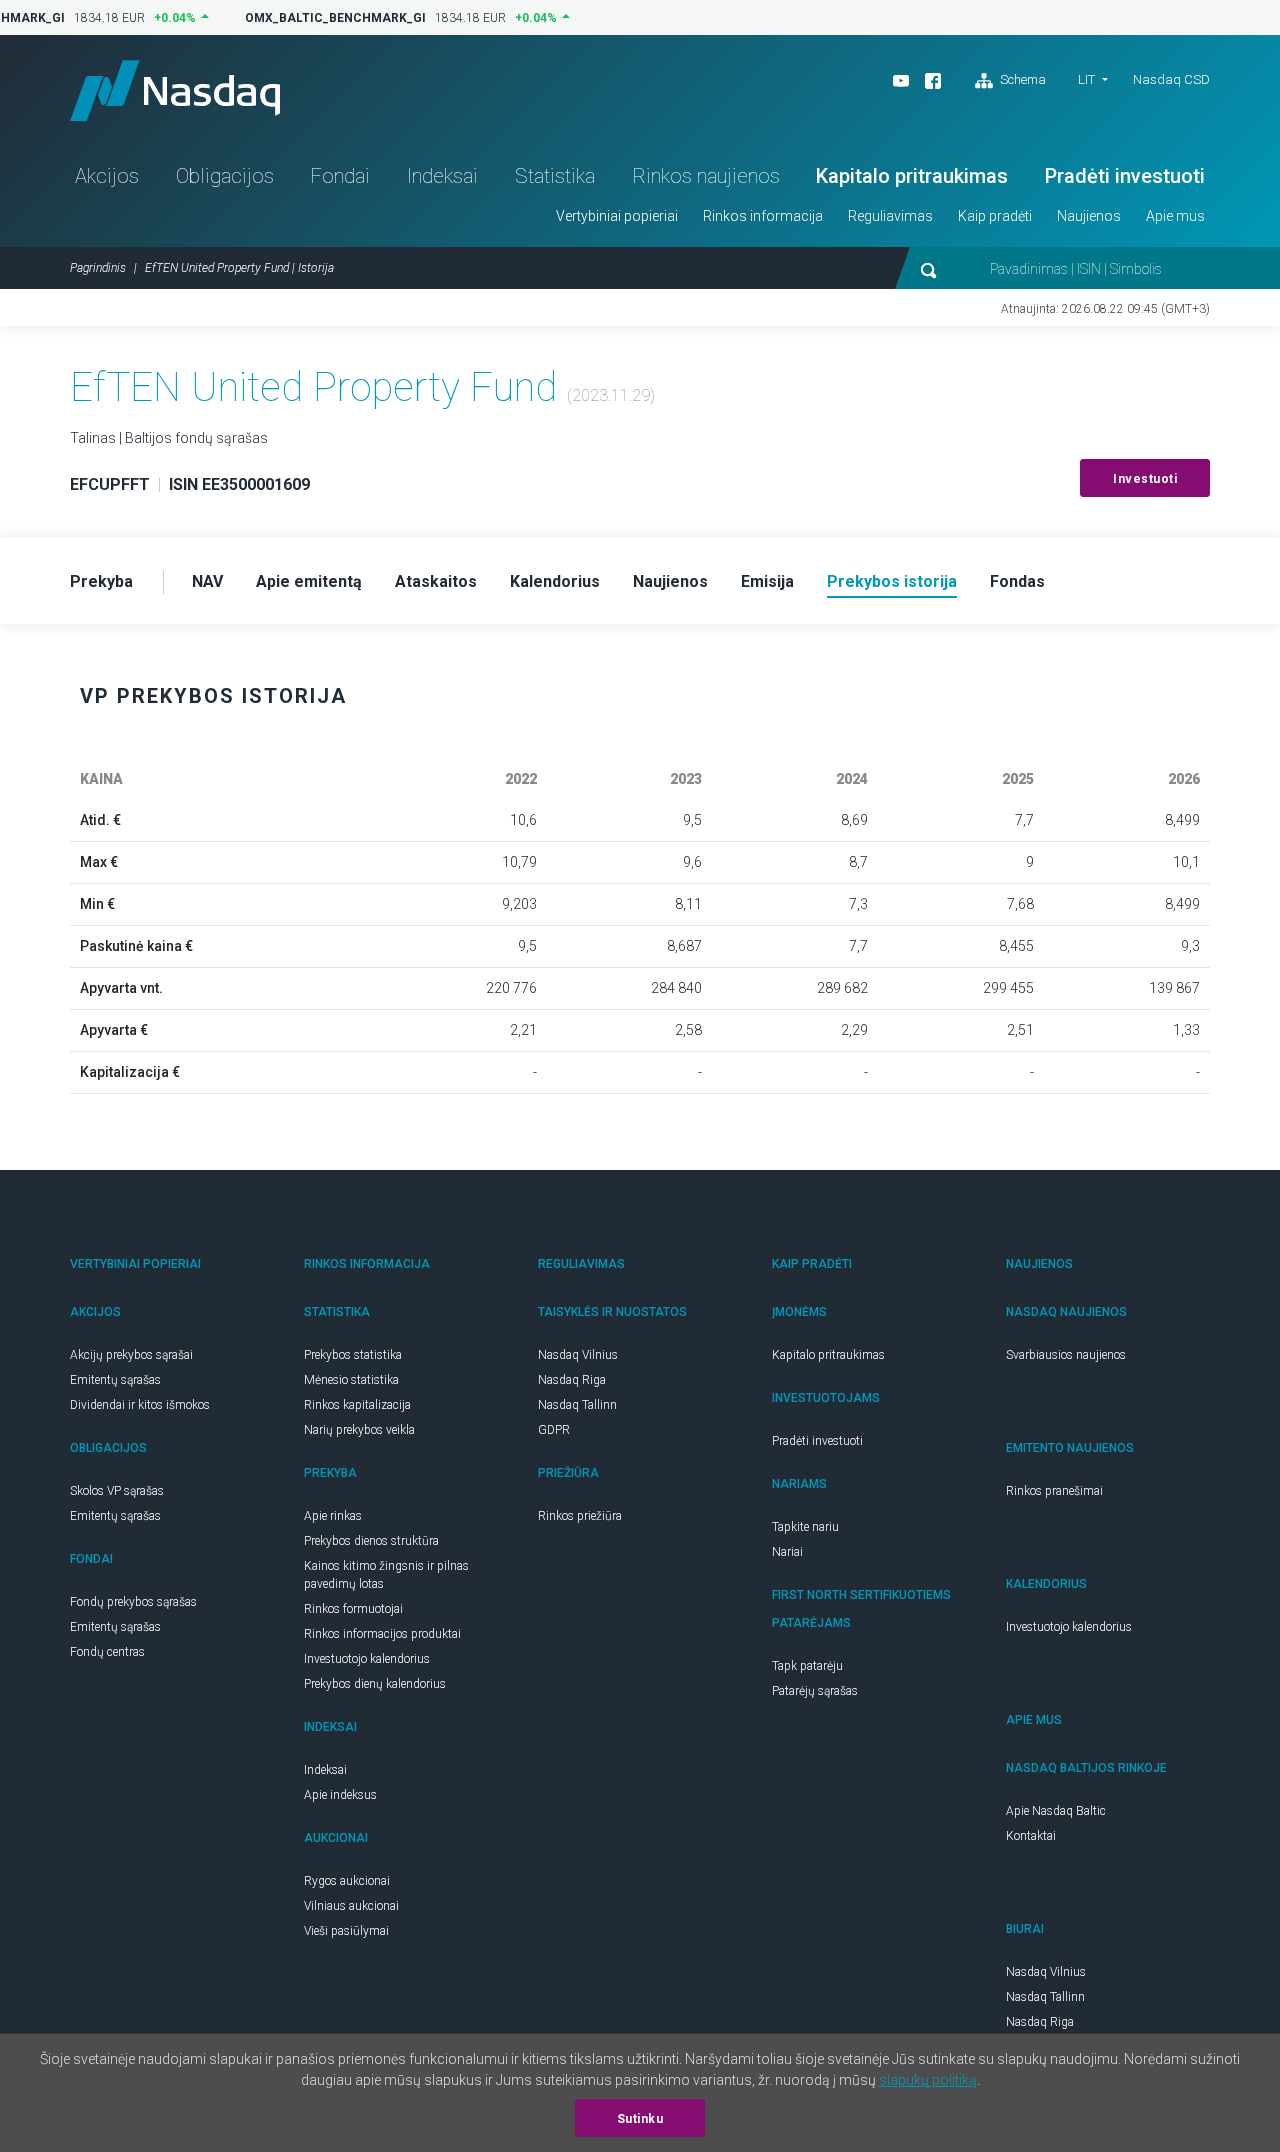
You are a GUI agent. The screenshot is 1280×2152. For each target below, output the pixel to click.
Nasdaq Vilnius (578, 1355)
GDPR (554, 1430)
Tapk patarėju (807, 1666)
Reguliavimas (890, 216)
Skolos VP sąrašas (117, 1491)
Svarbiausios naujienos (1066, 1355)
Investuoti (1145, 479)
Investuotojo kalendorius (367, 1659)
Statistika (555, 176)
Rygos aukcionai (347, 1881)
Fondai (340, 176)
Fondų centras (107, 1652)
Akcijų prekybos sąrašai (131, 1355)
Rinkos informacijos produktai (382, 1634)
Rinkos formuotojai (353, 1609)
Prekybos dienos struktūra (371, 1541)
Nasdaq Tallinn (577, 1405)
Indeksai (442, 176)
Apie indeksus (340, 1795)
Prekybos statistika (353, 1355)
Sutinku (640, 2119)
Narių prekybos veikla (359, 1430)
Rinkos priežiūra (580, 1516)
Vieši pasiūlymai (346, 1931)
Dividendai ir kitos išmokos (140, 1405)
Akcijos (107, 176)
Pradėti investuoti (1125, 176)
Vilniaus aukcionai (351, 1906)
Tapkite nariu (805, 1527)
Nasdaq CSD (1171, 79)
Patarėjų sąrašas (815, 1691)
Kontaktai (1031, 1836)
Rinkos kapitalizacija (357, 1405)
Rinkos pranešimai (1054, 1491)
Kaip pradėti (995, 216)
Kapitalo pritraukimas (912, 176)
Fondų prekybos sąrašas (133, 1602)
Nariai (787, 1552)
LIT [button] (1086, 79)
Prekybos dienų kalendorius (375, 1684)
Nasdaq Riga (572, 1380)
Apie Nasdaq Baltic (1056, 1811)
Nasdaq (175, 90)
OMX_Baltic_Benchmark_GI (327, 18)
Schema (1021, 79)
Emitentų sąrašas (115, 1380)
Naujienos (1089, 216)
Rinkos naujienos (706, 176)
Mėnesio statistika (351, 1380)
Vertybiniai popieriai (617, 216)
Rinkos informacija (763, 216)
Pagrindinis (98, 268)
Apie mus (1175, 216)
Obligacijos (225, 176)
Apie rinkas (333, 1516)
